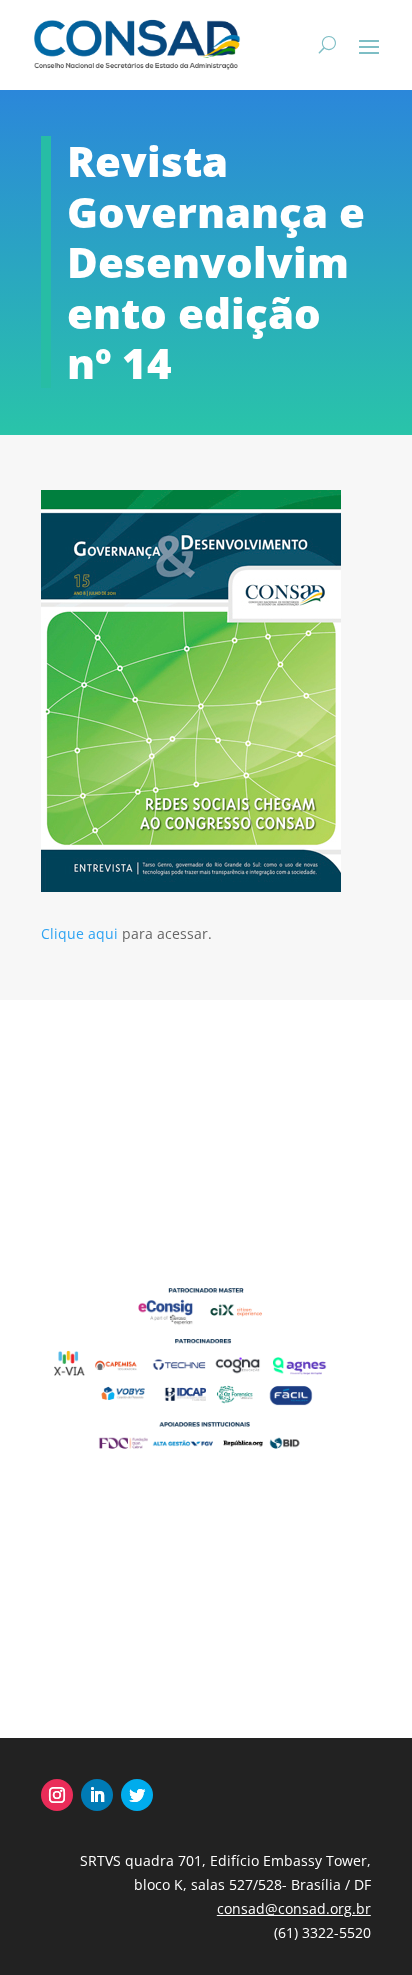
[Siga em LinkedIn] (97, 1795)
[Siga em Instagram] (57, 1795)
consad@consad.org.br (294, 1908)
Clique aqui (79, 933)
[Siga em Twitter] (137, 1795)
